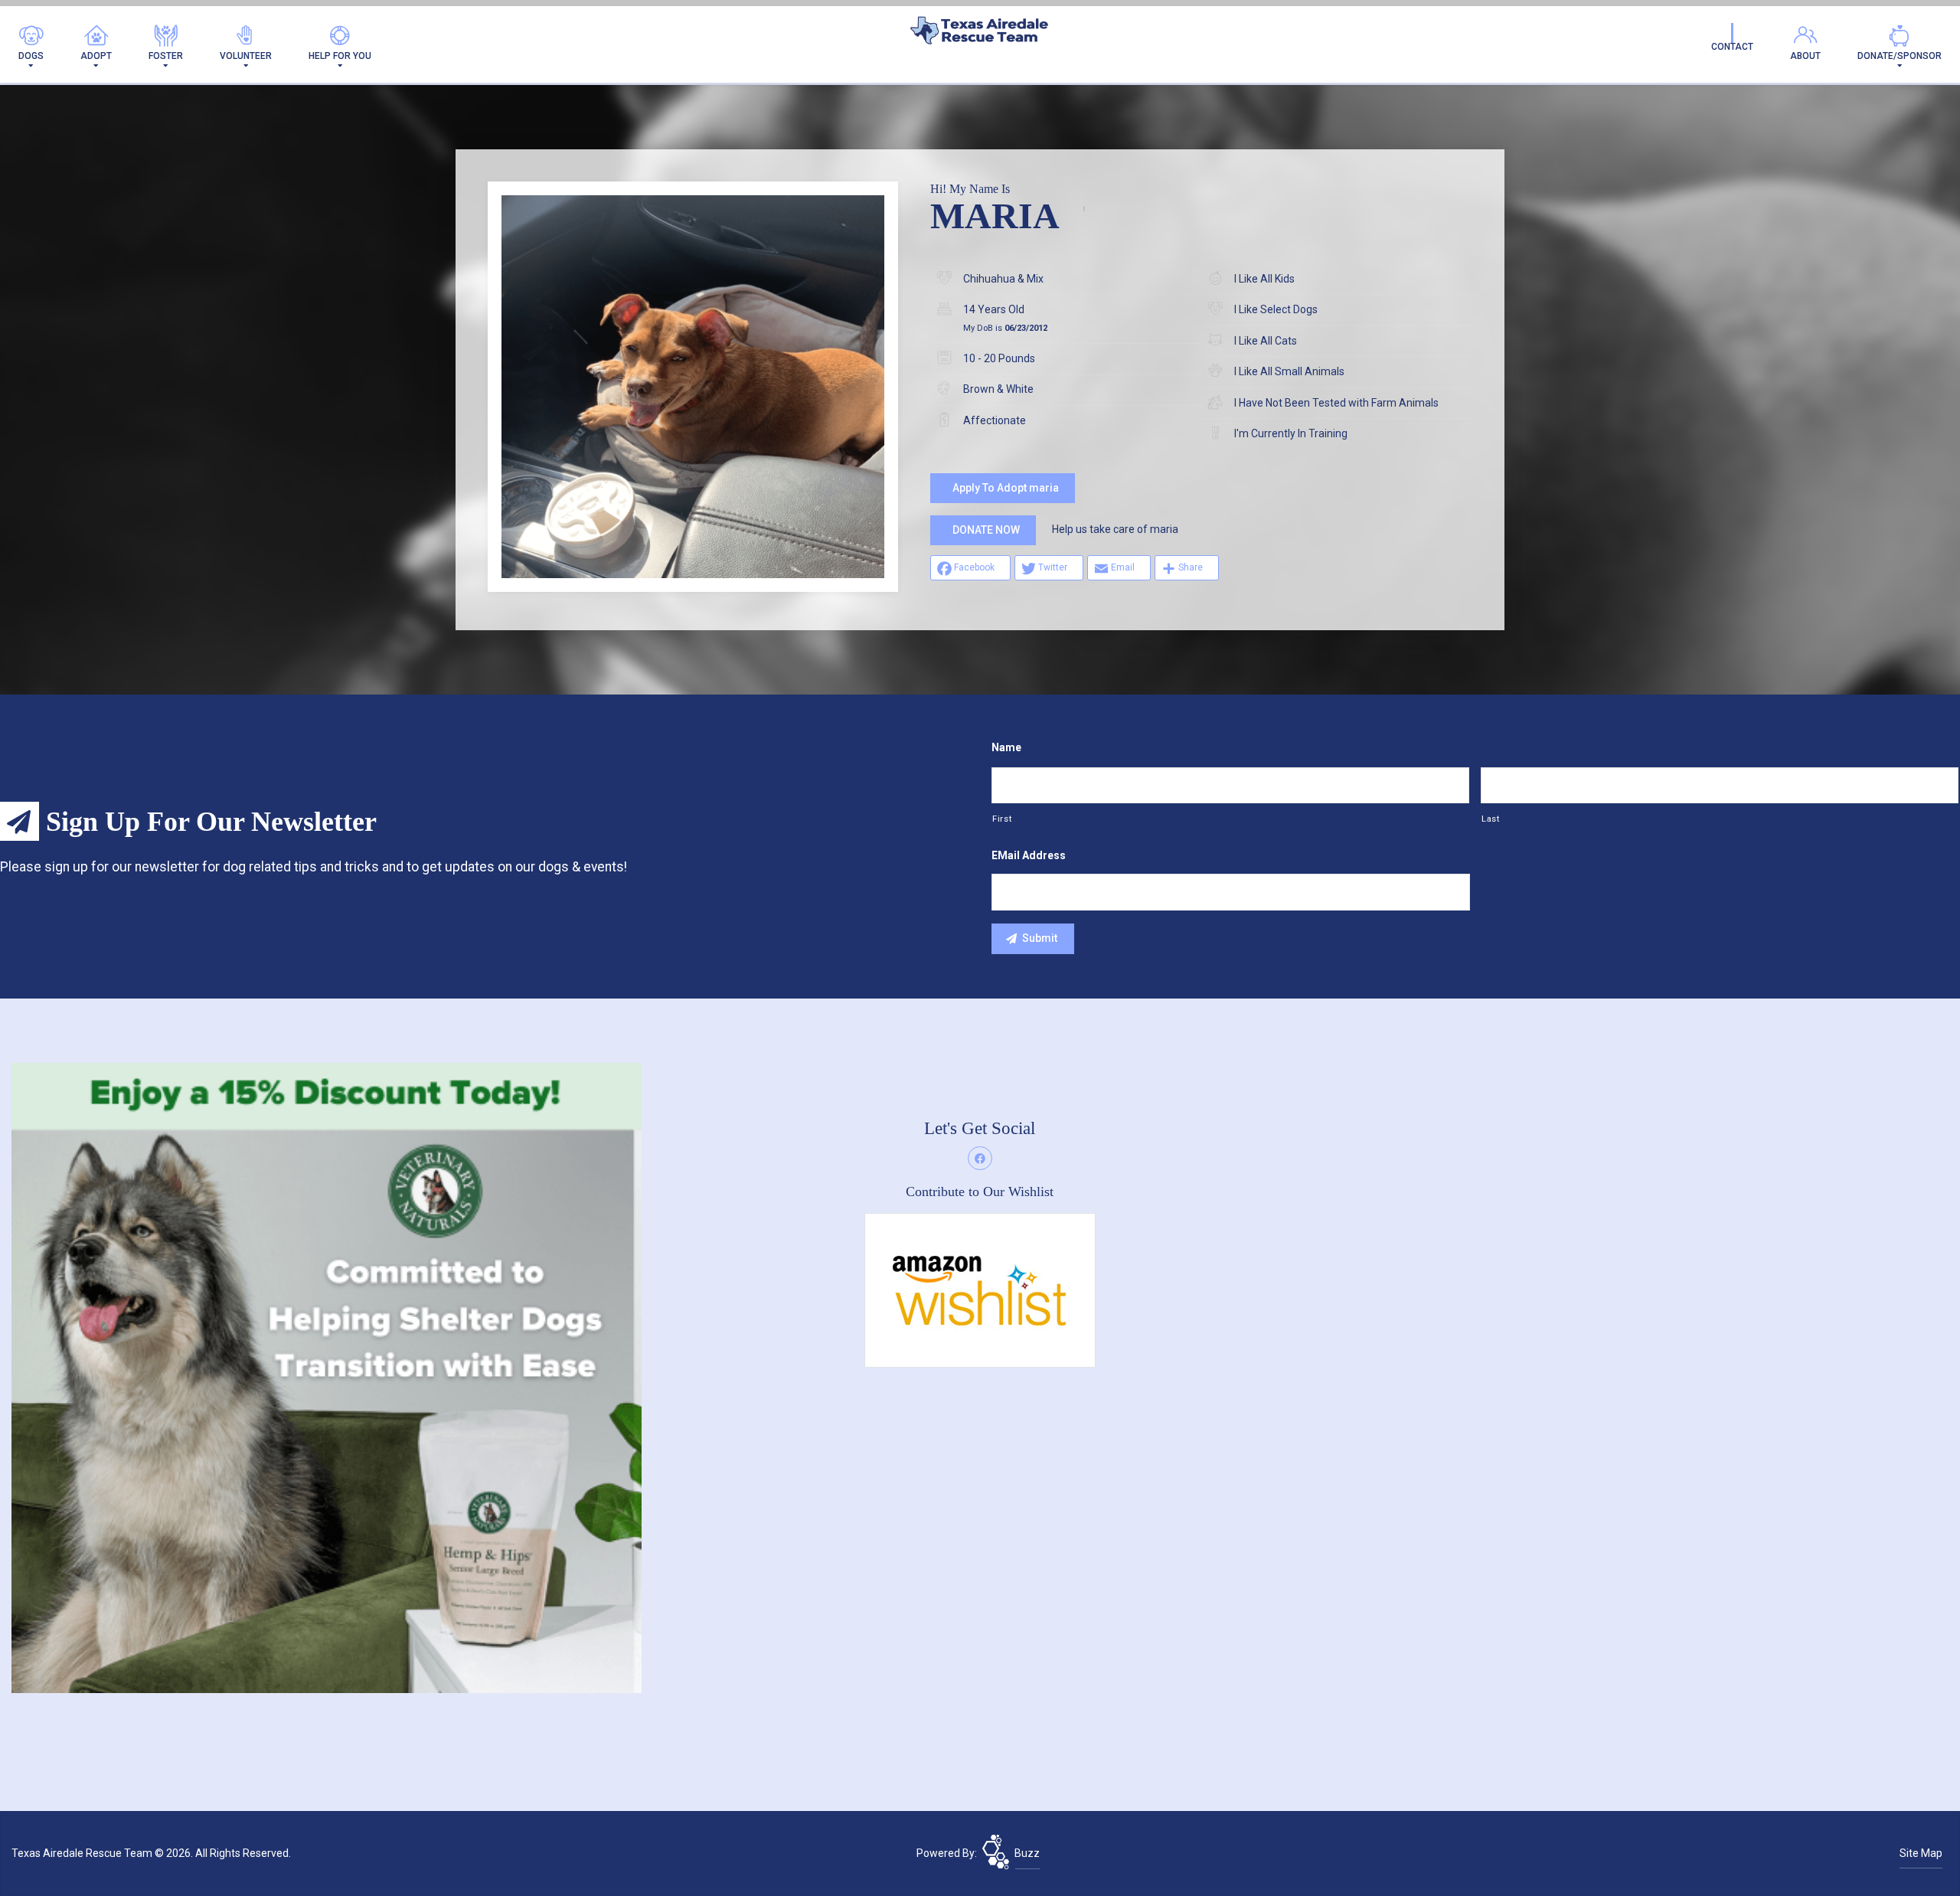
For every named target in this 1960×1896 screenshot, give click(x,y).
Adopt (96, 56)
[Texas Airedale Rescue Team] (980, 34)
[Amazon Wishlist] (980, 1290)
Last (1491, 819)
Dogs (31, 56)
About (1805, 56)
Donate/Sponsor (1900, 56)
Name (1006, 747)
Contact (1732, 47)
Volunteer (246, 56)
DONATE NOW (986, 530)
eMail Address (1029, 855)
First (1002, 819)
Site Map (1921, 1853)
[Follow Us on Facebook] (980, 1159)
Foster (166, 56)
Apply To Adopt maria (1006, 488)
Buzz (1027, 1853)
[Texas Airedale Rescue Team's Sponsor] (327, 1377)
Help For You (340, 56)
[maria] (693, 387)
